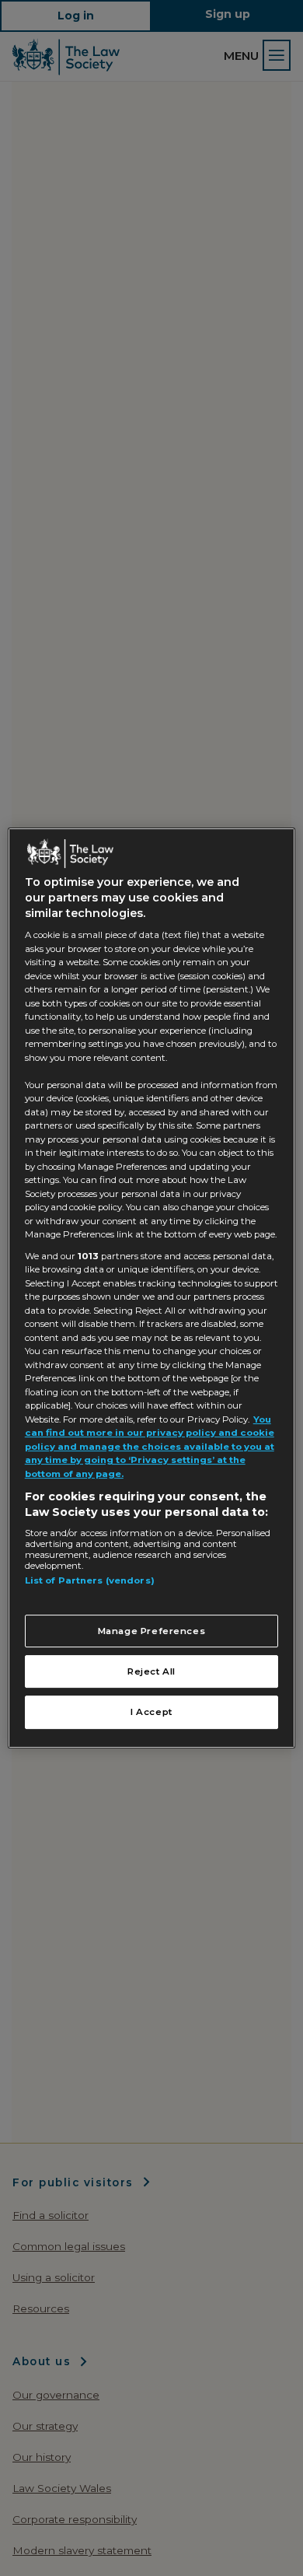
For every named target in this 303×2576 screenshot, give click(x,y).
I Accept (151, 1713)
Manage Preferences (152, 1631)
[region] (152, 1288)
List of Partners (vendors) (90, 1580)
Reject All (151, 1671)
